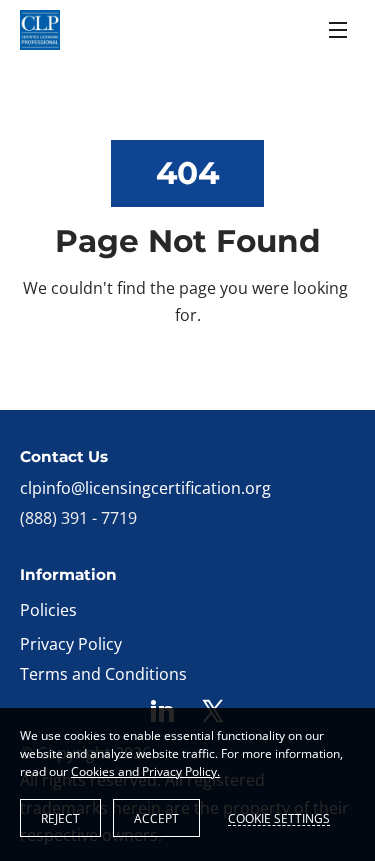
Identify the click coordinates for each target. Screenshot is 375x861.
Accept (156, 818)
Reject (60, 818)
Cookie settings (279, 818)
